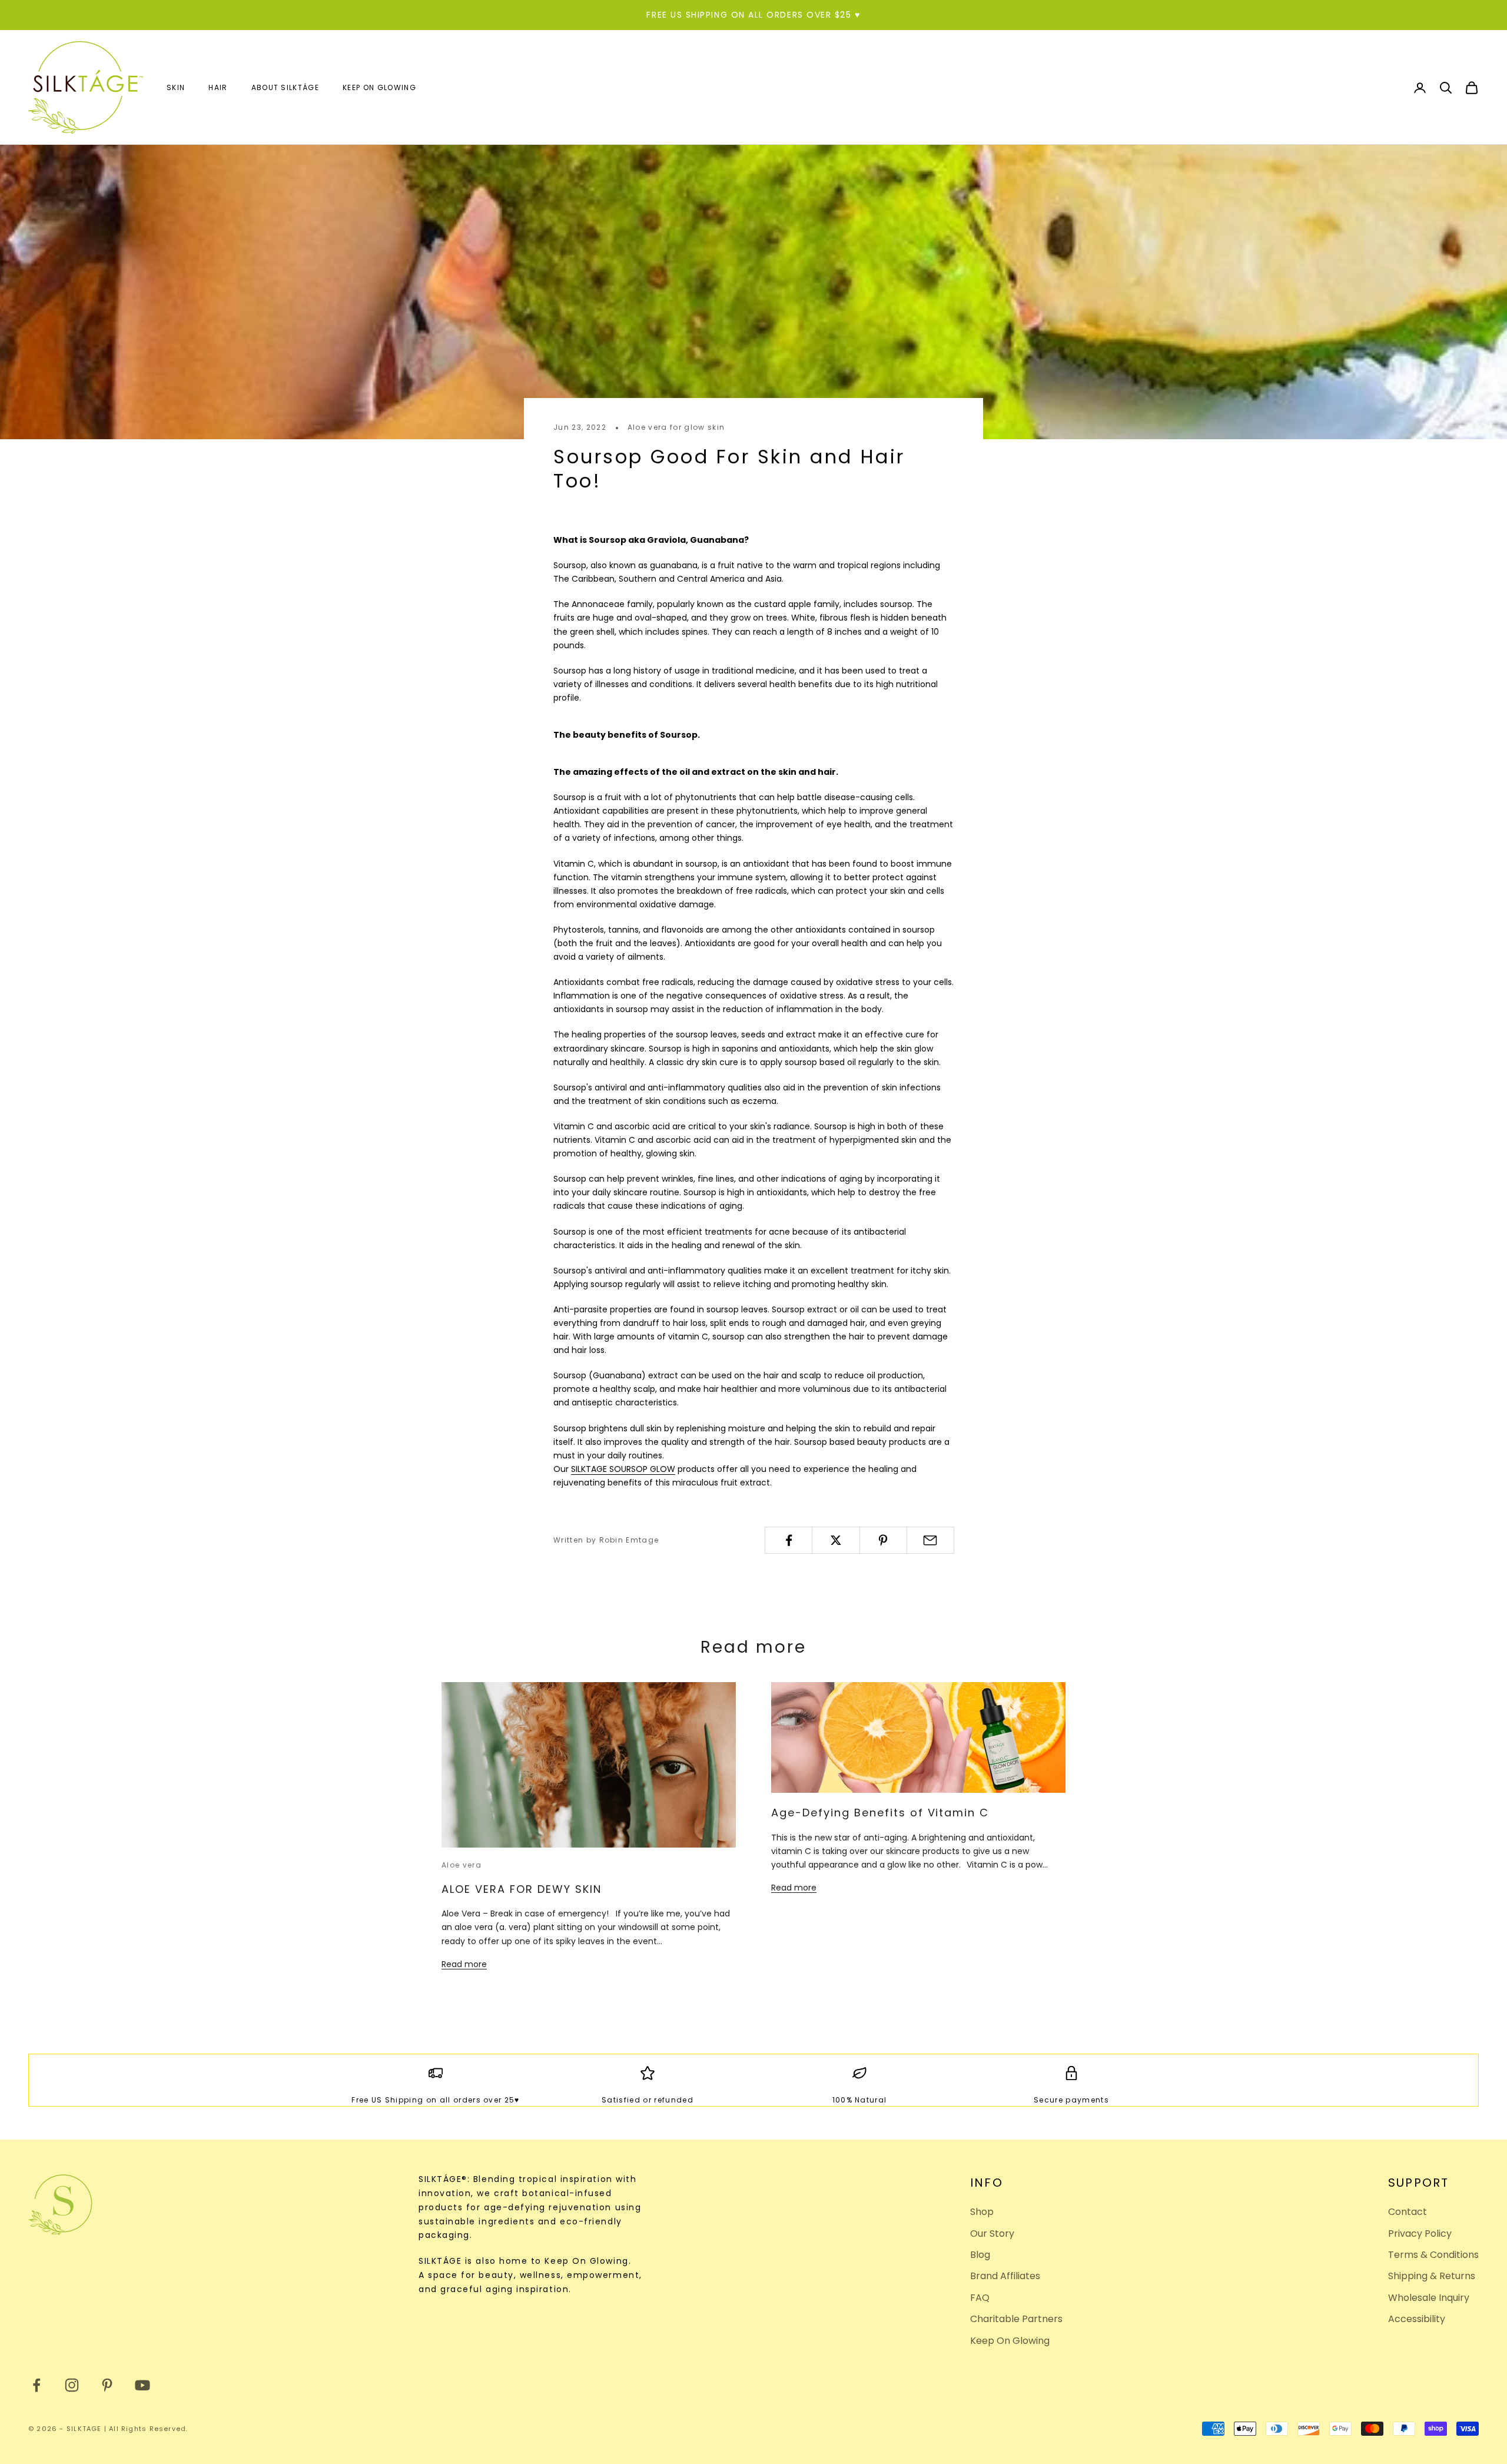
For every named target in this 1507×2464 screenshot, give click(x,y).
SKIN (176, 87)
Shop (982, 2212)
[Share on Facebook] (789, 1540)
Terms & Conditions (1433, 2255)
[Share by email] (930, 1540)
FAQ (980, 2298)
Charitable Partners (1016, 2319)
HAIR (218, 87)
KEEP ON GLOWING (379, 87)
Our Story (992, 2233)
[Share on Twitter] (836, 1540)
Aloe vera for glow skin (676, 427)
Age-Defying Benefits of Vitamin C (880, 1813)
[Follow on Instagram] (72, 2385)
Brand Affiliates (1005, 2276)
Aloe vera (462, 1865)
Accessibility (1417, 2319)
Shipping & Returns (1432, 2276)
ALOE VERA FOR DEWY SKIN (522, 1889)
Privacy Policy (1420, 2233)
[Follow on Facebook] (36, 2385)
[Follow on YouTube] (142, 2385)
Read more (464, 1964)
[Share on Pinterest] (883, 1540)
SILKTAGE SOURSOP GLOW (623, 1469)
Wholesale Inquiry (1429, 2298)
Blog (980, 2255)
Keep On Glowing (1010, 2341)
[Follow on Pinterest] (107, 2385)
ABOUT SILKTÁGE (285, 87)
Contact (1408, 2212)
